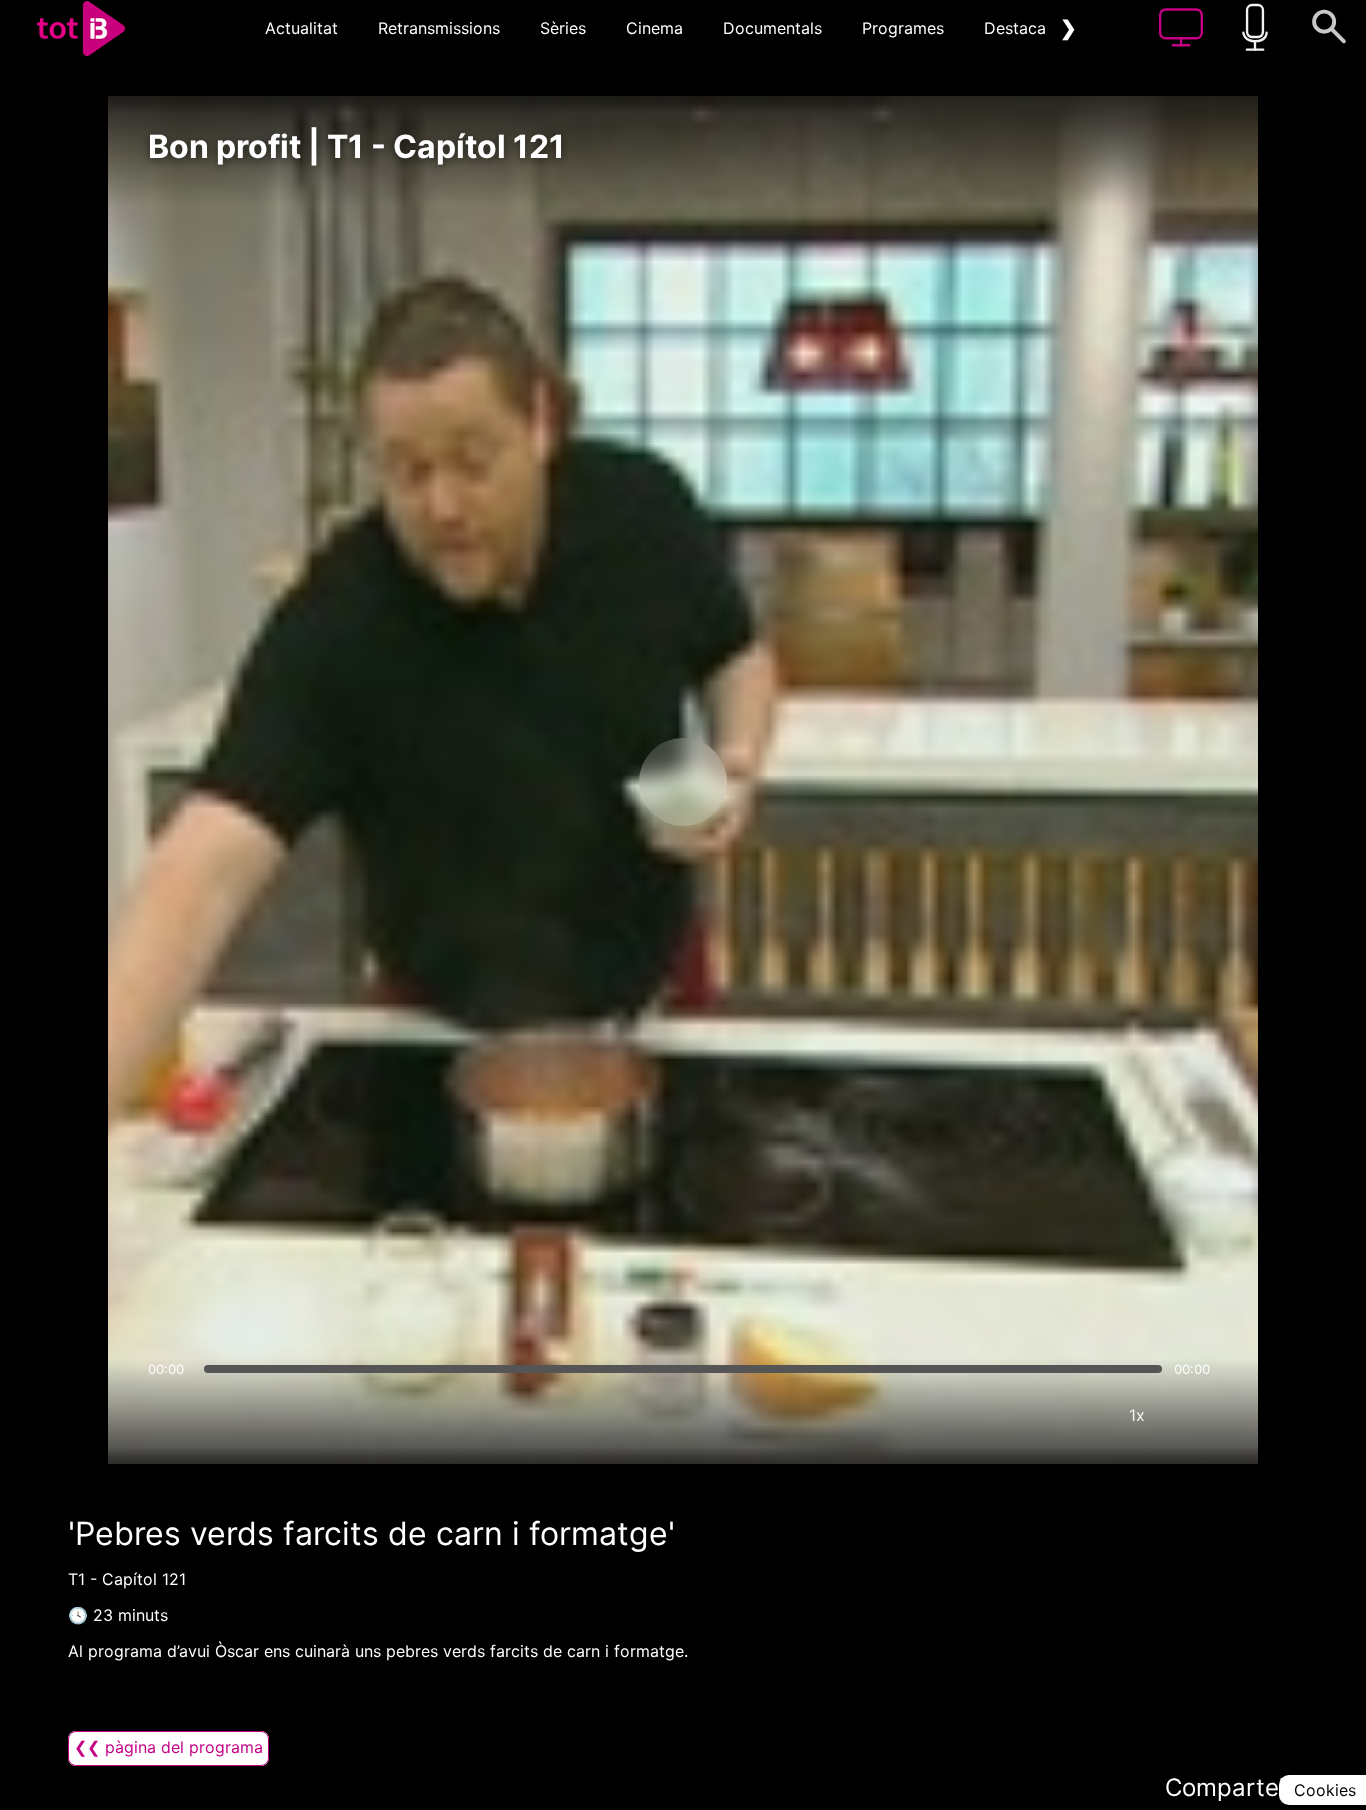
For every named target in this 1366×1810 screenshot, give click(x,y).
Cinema (654, 28)
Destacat (1018, 28)
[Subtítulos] (1017, 1415)
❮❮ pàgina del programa (168, 1747)
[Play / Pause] (683, 782)
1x (1137, 1415)
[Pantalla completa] (1197, 1415)
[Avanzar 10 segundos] (788, 782)
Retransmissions (439, 28)
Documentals (772, 28)
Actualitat (301, 28)
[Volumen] (169, 1415)
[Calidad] (1077, 1415)
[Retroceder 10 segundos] (578, 782)
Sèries (563, 28)
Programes (903, 28)
